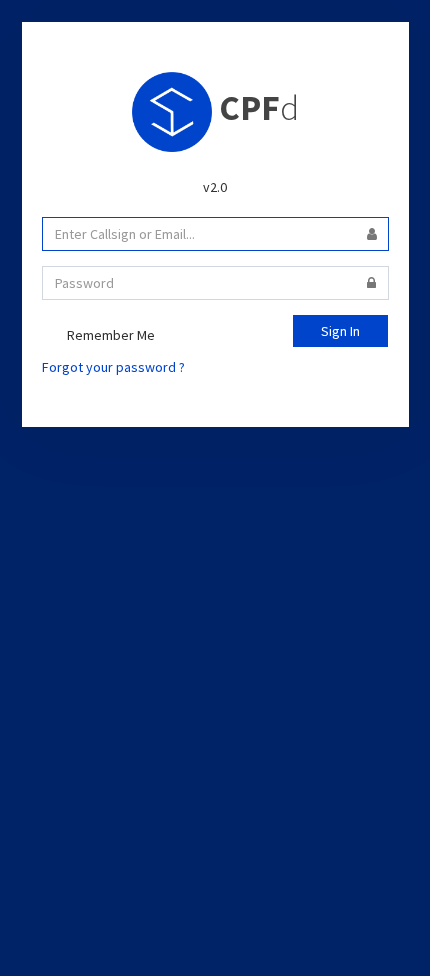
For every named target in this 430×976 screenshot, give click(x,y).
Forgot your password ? (113, 367)
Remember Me (109, 335)
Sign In (340, 331)
